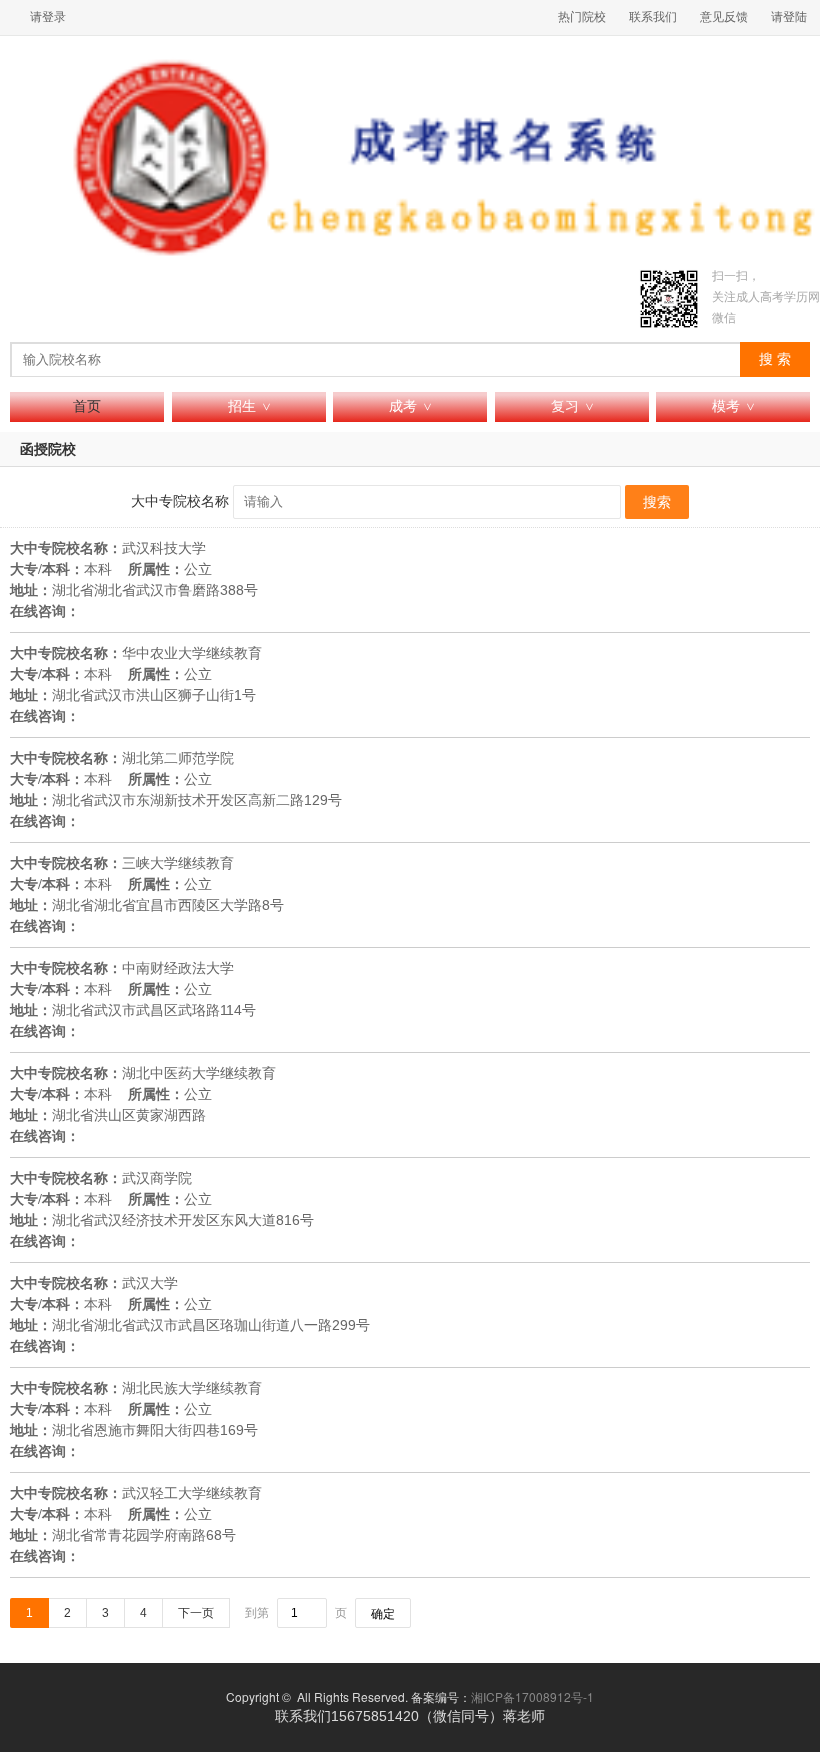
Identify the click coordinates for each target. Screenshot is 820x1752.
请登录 (48, 17)
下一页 (196, 1613)
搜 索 (775, 359)
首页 (87, 406)
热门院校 (582, 17)
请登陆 (789, 17)
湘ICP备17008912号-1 (532, 1696)
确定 (383, 1614)
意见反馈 (724, 17)
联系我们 (653, 17)
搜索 (657, 502)
